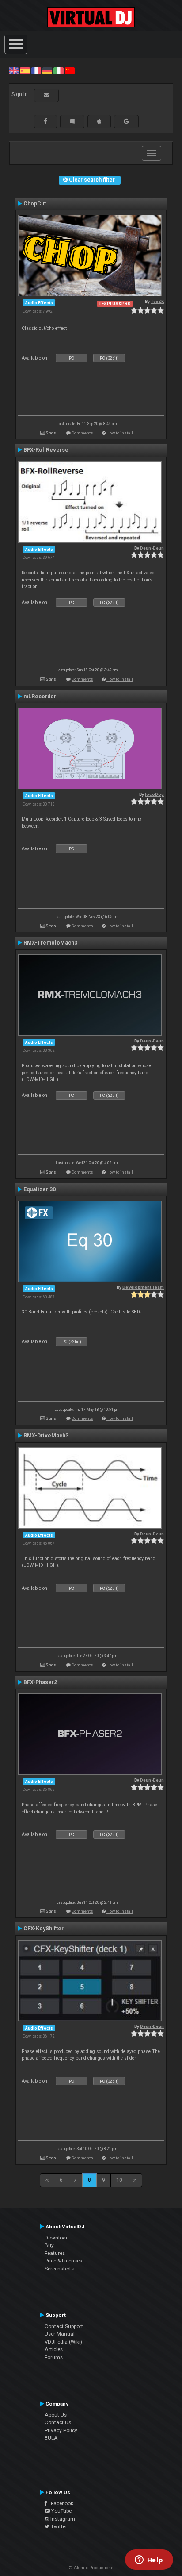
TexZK (157, 301)
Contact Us (58, 2422)
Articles (54, 2349)
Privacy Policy (61, 2430)
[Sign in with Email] (46, 95)
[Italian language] (58, 70)
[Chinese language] (70, 70)
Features (55, 2253)
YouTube (61, 2511)
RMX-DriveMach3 (46, 1436)
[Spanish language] (25, 70)
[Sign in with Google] (126, 121)
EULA (51, 2438)
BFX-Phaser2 (40, 1682)
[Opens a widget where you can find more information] (149, 2561)
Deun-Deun (152, 548)
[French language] (36, 70)
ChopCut (35, 204)
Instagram (62, 2519)
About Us (56, 2415)
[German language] (47, 70)
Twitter (58, 2526)
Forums (54, 2357)
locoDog (154, 794)
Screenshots (59, 2269)
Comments (82, 433)
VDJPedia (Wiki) (63, 2342)
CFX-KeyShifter (44, 1929)
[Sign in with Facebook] (45, 121)
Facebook (60, 2503)
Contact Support (64, 2326)
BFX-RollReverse (46, 450)
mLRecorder (40, 697)
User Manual (60, 2334)
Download (57, 2238)
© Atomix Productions (91, 2568)
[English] (14, 70)
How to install (120, 433)
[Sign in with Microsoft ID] (72, 121)
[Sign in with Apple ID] (99, 121)
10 (119, 2180)
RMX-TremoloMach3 (50, 943)
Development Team (143, 1287)
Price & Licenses (63, 2261)
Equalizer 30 (40, 1189)
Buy (49, 2245)
